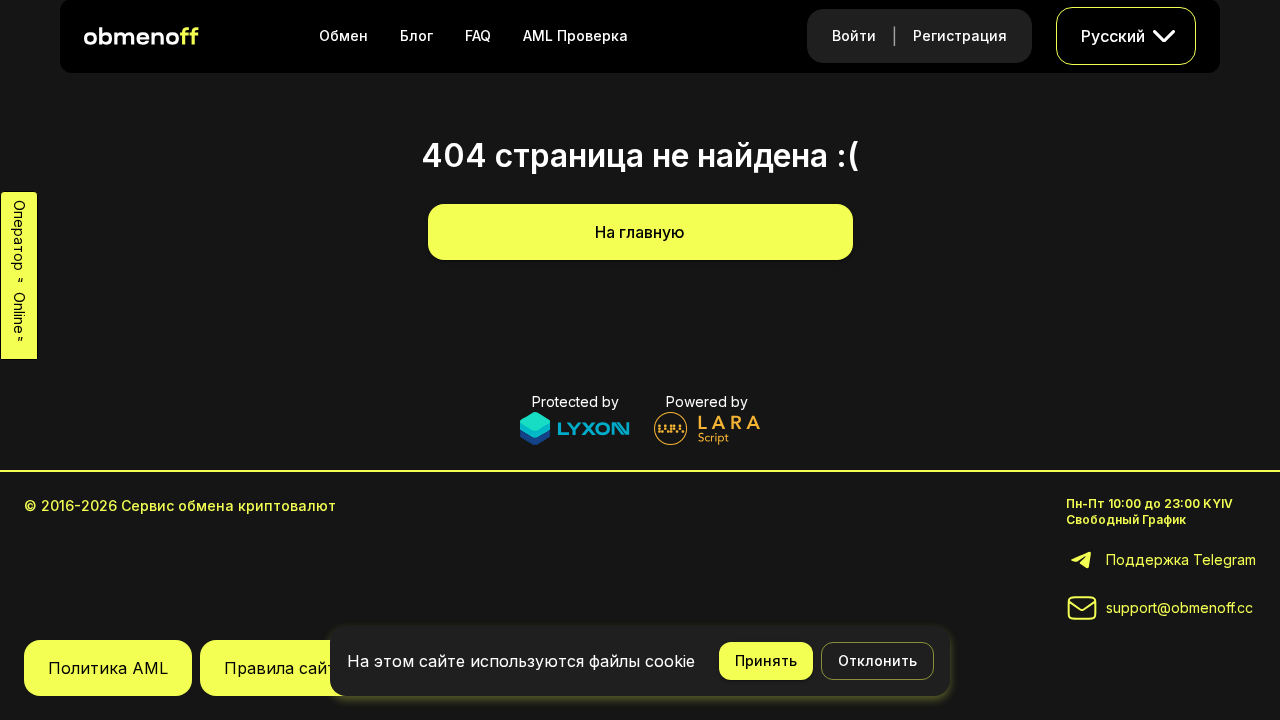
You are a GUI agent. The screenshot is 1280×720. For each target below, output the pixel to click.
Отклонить (877, 660)
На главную (640, 232)
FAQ (478, 35)
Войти (854, 35)
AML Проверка (575, 35)
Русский (1113, 36)
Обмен (343, 35)
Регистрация (960, 35)
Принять (766, 660)
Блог (416, 35)
